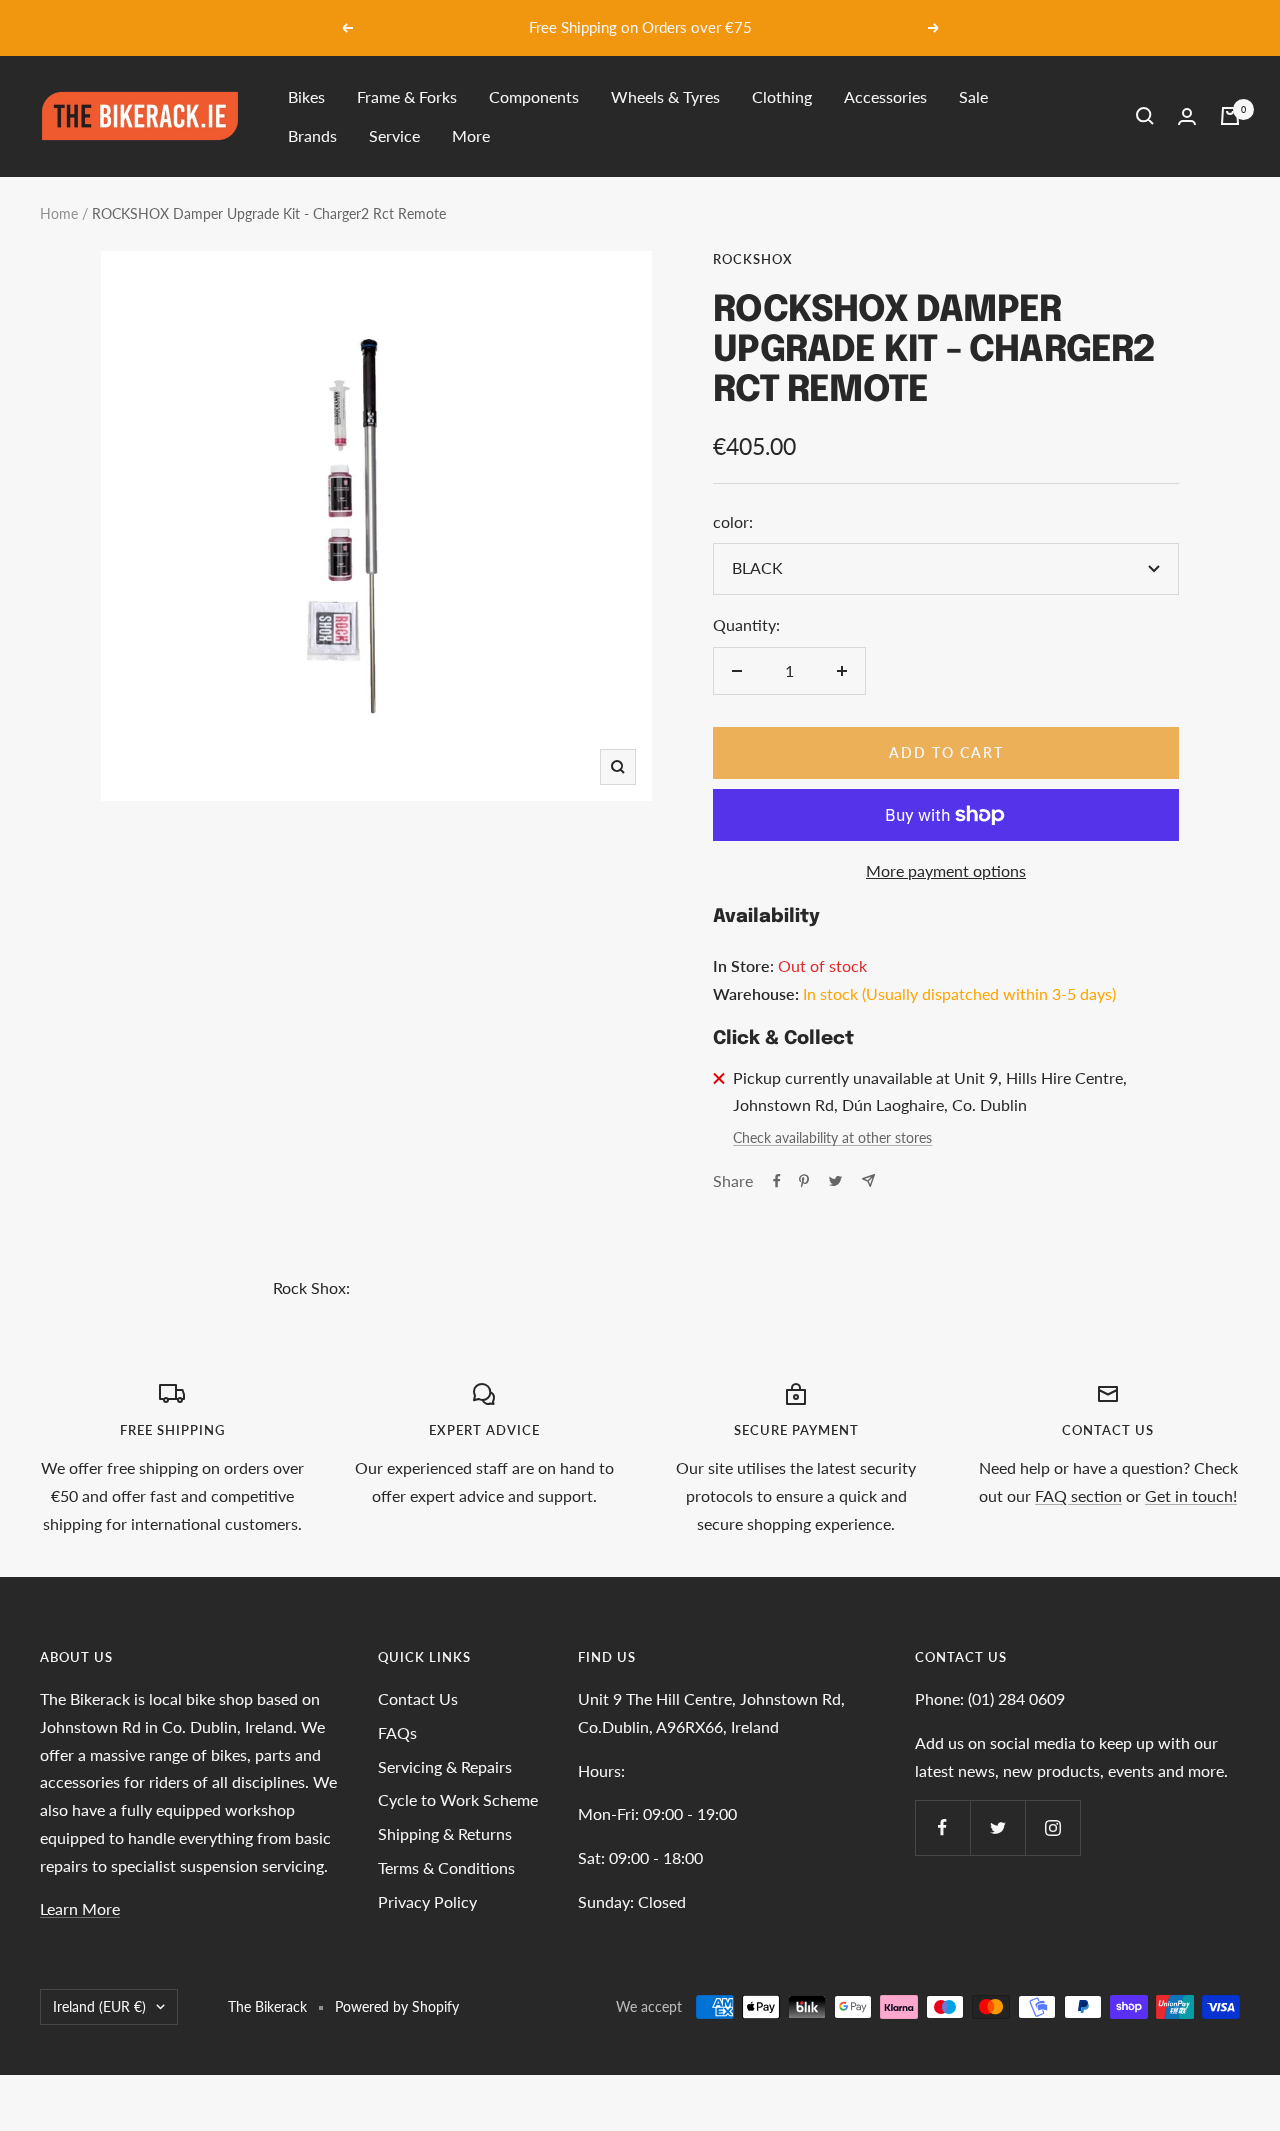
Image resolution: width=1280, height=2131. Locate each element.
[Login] (1187, 116)
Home (59, 213)
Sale (973, 96)
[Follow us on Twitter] (997, 1827)
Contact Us (418, 1698)
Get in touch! (1191, 1495)
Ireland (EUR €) (99, 2006)
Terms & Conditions (446, 1867)
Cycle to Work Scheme (458, 1799)
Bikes (306, 96)
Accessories (885, 96)
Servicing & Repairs (445, 1766)
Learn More (80, 1908)
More (471, 135)
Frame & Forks (407, 96)
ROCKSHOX (753, 259)
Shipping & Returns (445, 1833)
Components (534, 96)
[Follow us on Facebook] (942, 1827)
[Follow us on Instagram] (1052, 1827)
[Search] (1145, 116)
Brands (312, 135)
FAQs (397, 1732)
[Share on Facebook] (777, 1181)
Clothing (782, 96)
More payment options (946, 870)
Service (394, 135)
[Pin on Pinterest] (804, 1181)
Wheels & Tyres (665, 96)
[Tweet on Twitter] (835, 1181)
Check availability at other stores (832, 1137)
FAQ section (1078, 1495)
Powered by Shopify (397, 2006)
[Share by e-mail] (868, 1180)
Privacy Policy (427, 1901)
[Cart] (1230, 116)
